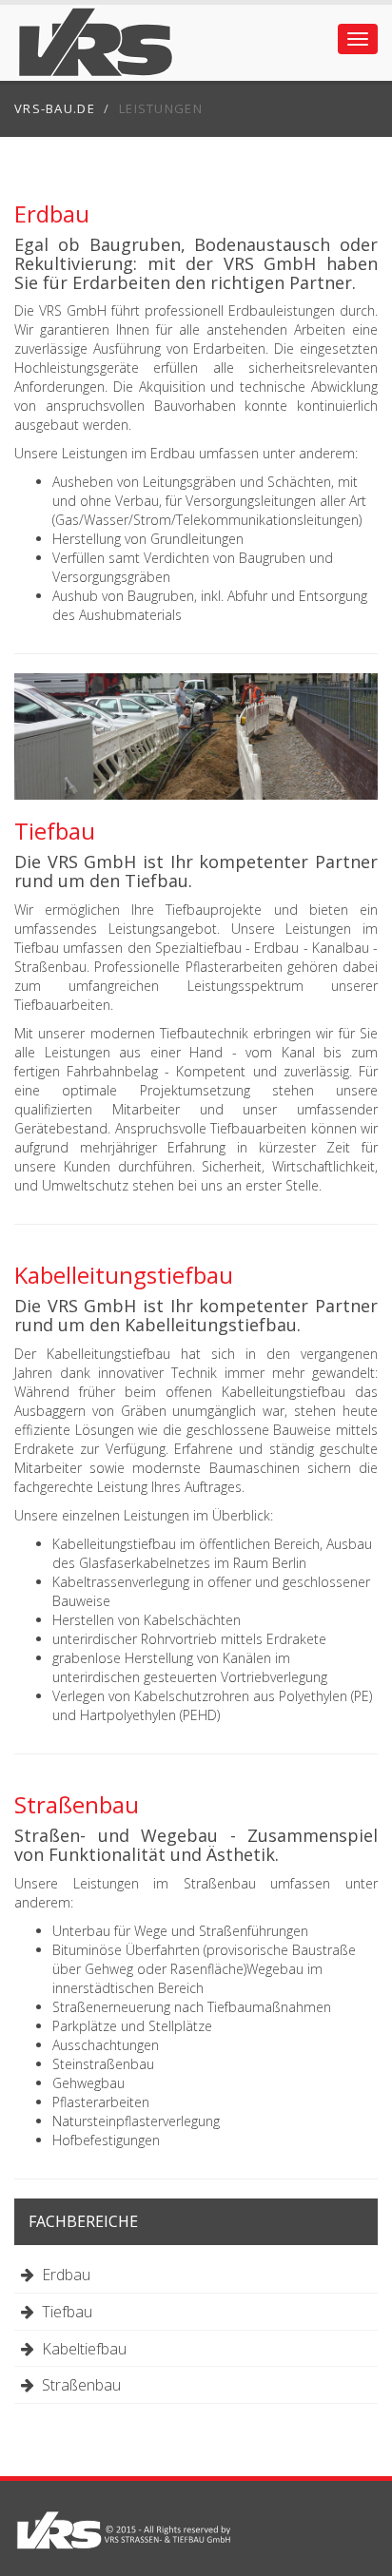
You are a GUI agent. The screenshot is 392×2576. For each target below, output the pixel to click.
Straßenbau (78, 2385)
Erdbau (62, 2275)
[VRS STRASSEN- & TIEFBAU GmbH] (124, 2533)
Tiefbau (63, 2312)
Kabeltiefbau (80, 2349)
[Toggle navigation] (358, 39)
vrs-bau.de (55, 108)
